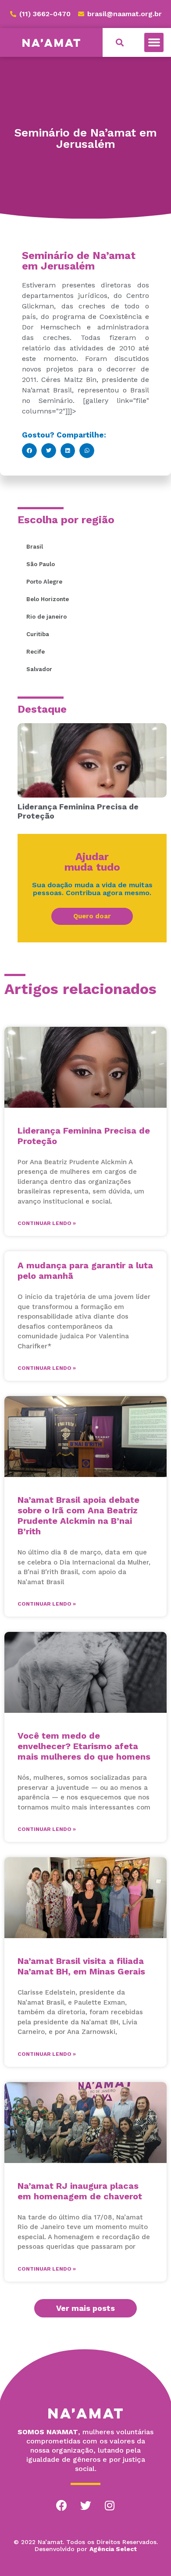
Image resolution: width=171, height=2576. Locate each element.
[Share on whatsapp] (87, 451)
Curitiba (38, 634)
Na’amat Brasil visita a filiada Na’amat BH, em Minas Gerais (81, 1966)
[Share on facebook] (29, 451)
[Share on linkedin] (68, 451)
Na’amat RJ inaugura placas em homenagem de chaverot (80, 2191)
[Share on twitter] (49, 451)
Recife (36, 652)
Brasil (35, 547)
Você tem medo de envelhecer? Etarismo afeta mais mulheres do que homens (84, 1746)
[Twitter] (85, 2506)
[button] (154, 42)
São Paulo (41, 564)
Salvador (39, 669)
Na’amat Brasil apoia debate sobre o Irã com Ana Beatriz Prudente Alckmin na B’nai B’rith (78, 1515)
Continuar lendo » (47, 1223)
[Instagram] (110, 2506)
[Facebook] (61, 2506)
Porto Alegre (44, 582)
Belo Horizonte (48, 599)
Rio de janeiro (46, 617)
